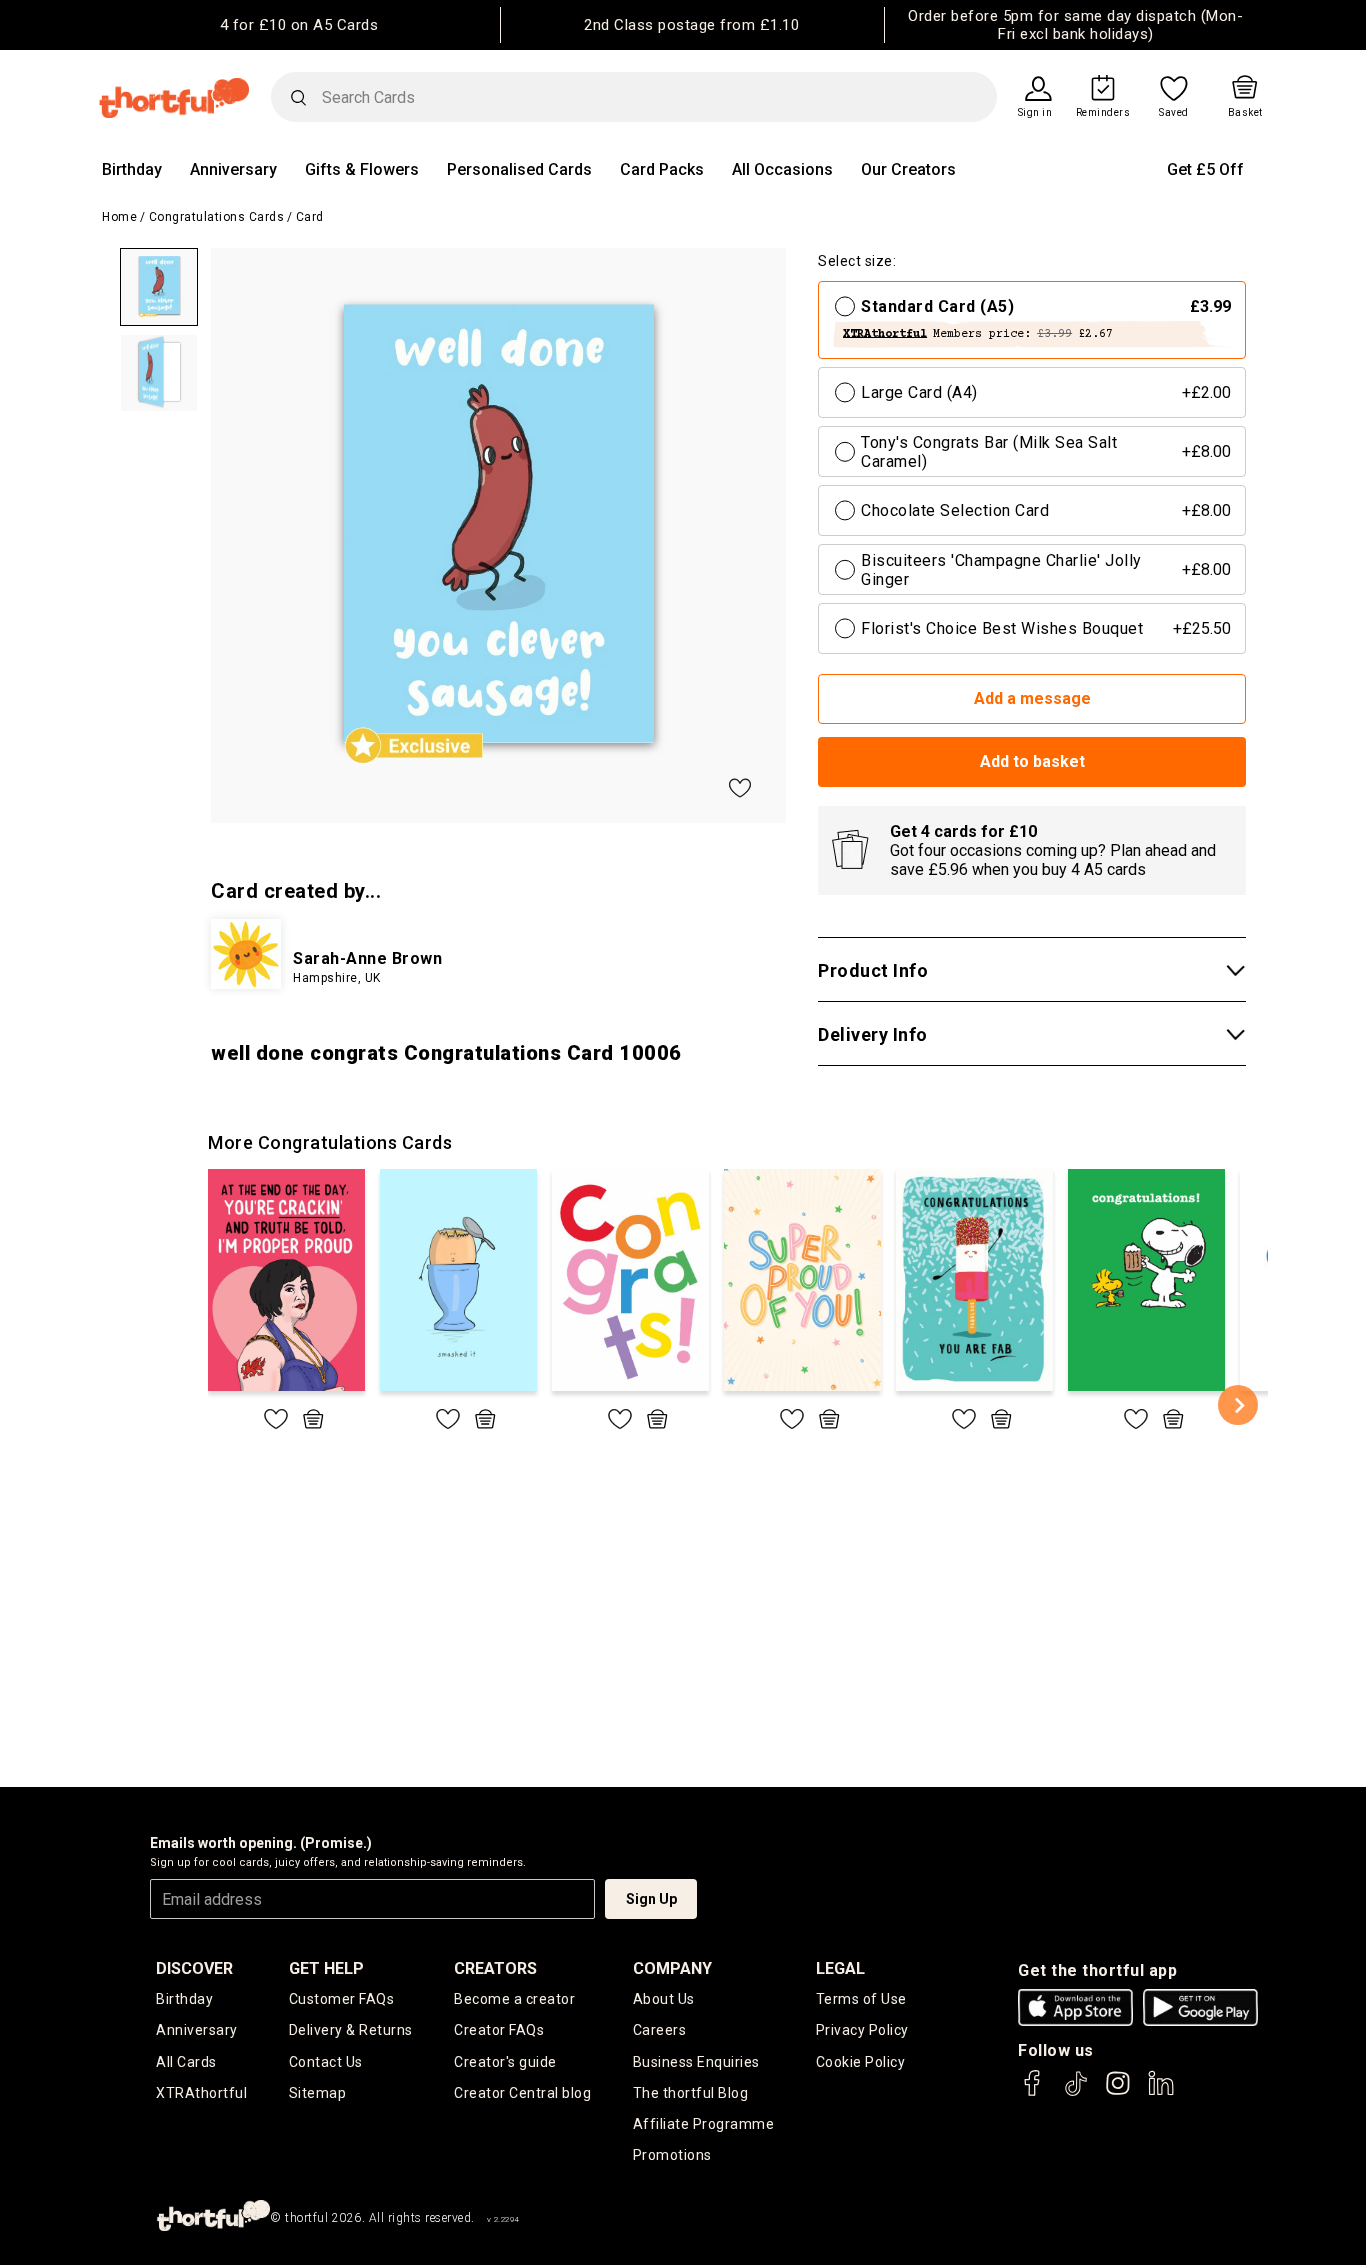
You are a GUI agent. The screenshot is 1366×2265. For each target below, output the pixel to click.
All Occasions (782, 169)
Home (119, 217)
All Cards (186, 2062)
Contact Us (326, 2062)
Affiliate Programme (704, 2124)
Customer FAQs (342, 1999)
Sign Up (651, 1899)
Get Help (326, 1968)
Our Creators (908, 169)
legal (840, 1968)
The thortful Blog (691, 2093)
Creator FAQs (499, 2030)
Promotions (672, 2155)
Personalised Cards (519, 169)
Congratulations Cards (217, 217)
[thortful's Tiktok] (1076, 2092)
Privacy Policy (862, 2030)
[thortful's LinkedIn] (1161, 2092)
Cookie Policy (861, 2062)
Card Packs (662, 169)
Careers (660, 2030)
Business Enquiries (696, 2062)
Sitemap (318, 2093)
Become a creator (514, 1999)
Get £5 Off (1205, 169)
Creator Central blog (522, 2093)
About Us (664, 1999)
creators (495, 1968)
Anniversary (233, 169)
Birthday (132, 169)
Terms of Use (861, 1999)
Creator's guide (505, 2062)
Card (310, 217)
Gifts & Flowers (362, 169)
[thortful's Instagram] (1118, 2092)
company (672, 1968)
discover (194, 1968)
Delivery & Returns (351, 2030)
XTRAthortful (201, 2093)
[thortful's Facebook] (1033, 2092)
